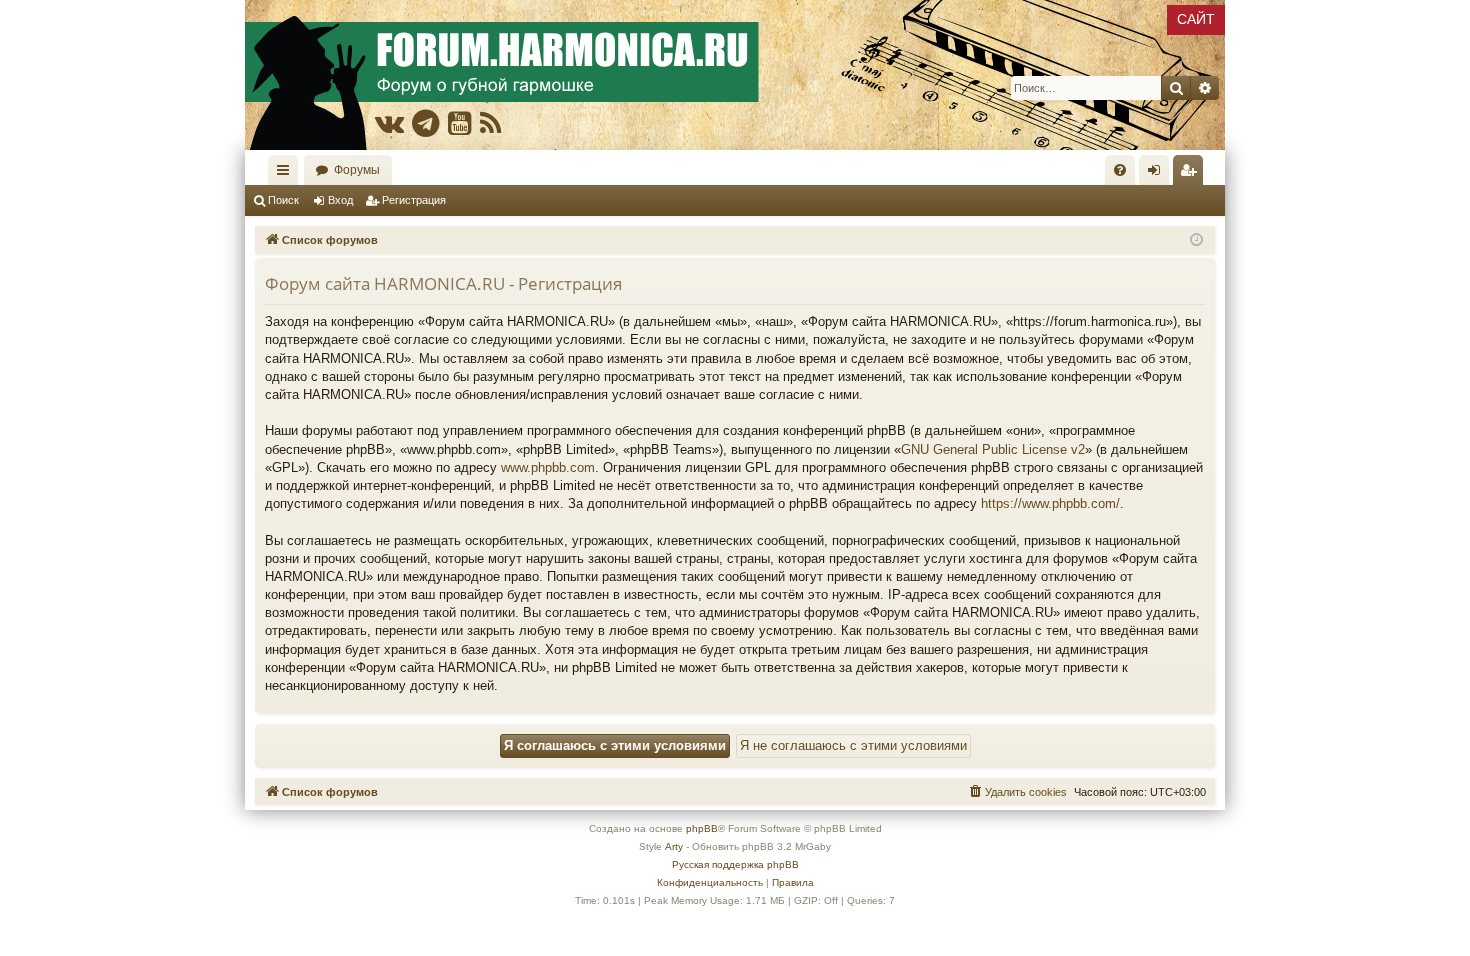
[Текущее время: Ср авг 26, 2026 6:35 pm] (1196, 240)
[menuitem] (1120, 170)
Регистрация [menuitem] (1192, 174)
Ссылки (287, 174)
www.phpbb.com (548, 467)
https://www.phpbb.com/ (1050, 503)
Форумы (357, 170)
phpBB (702, 828)
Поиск (283, 200)
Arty (674, 846)
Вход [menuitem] (1158, 174)
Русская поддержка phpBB (735, 864)
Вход (340, 200)
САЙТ (1196, 19)
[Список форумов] (735, 75)
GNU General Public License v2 (993, 449)
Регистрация (414, 200)
